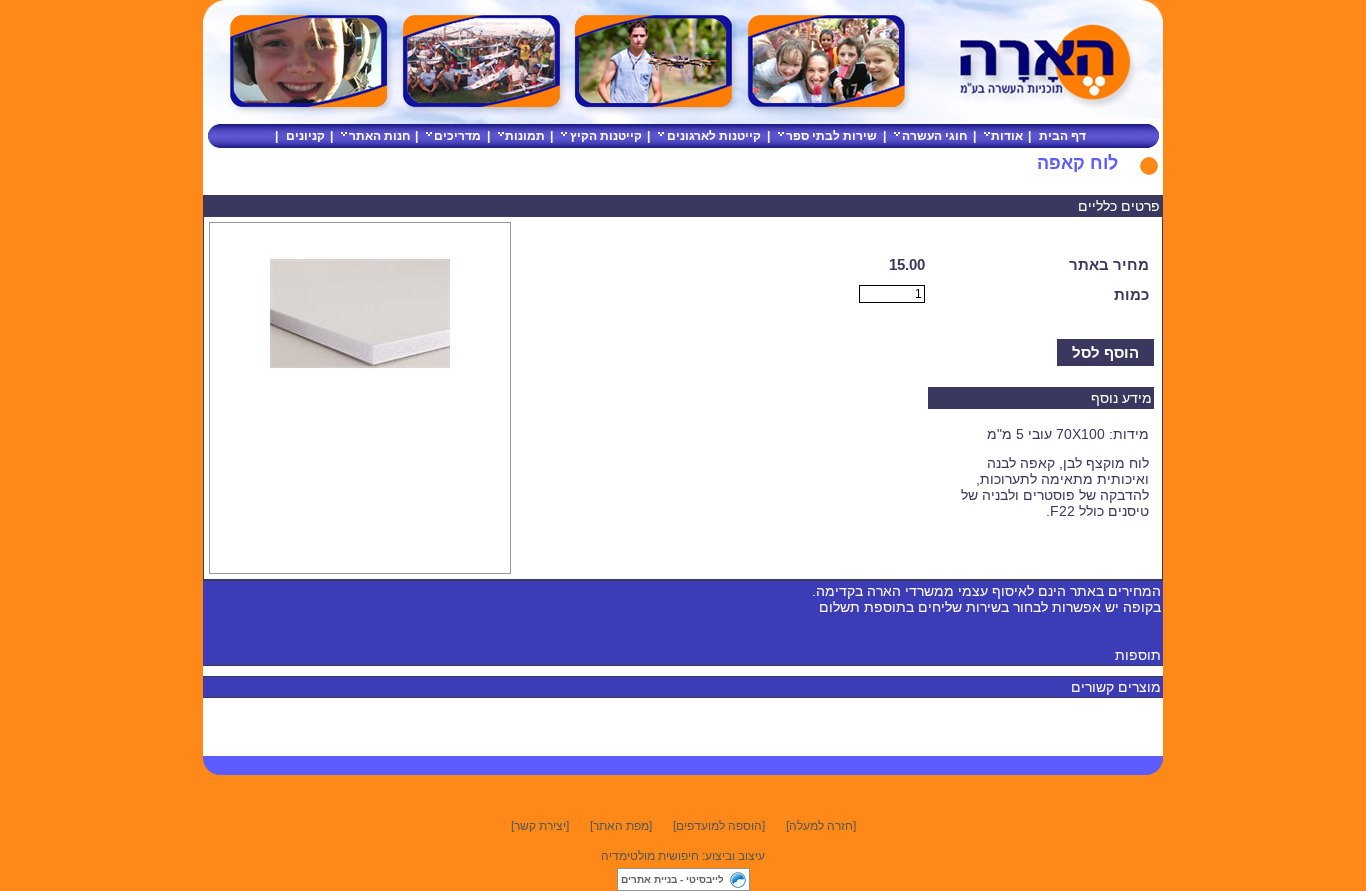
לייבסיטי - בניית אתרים (672, 879)
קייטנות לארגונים (714, 136)
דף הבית (1062, 136)
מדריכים (457, 136)
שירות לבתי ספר (831, 136)
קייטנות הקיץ (606, 136)
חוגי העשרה (934, 136)
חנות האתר (379, 136)
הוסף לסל (1105, 352)
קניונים (305, 136)
